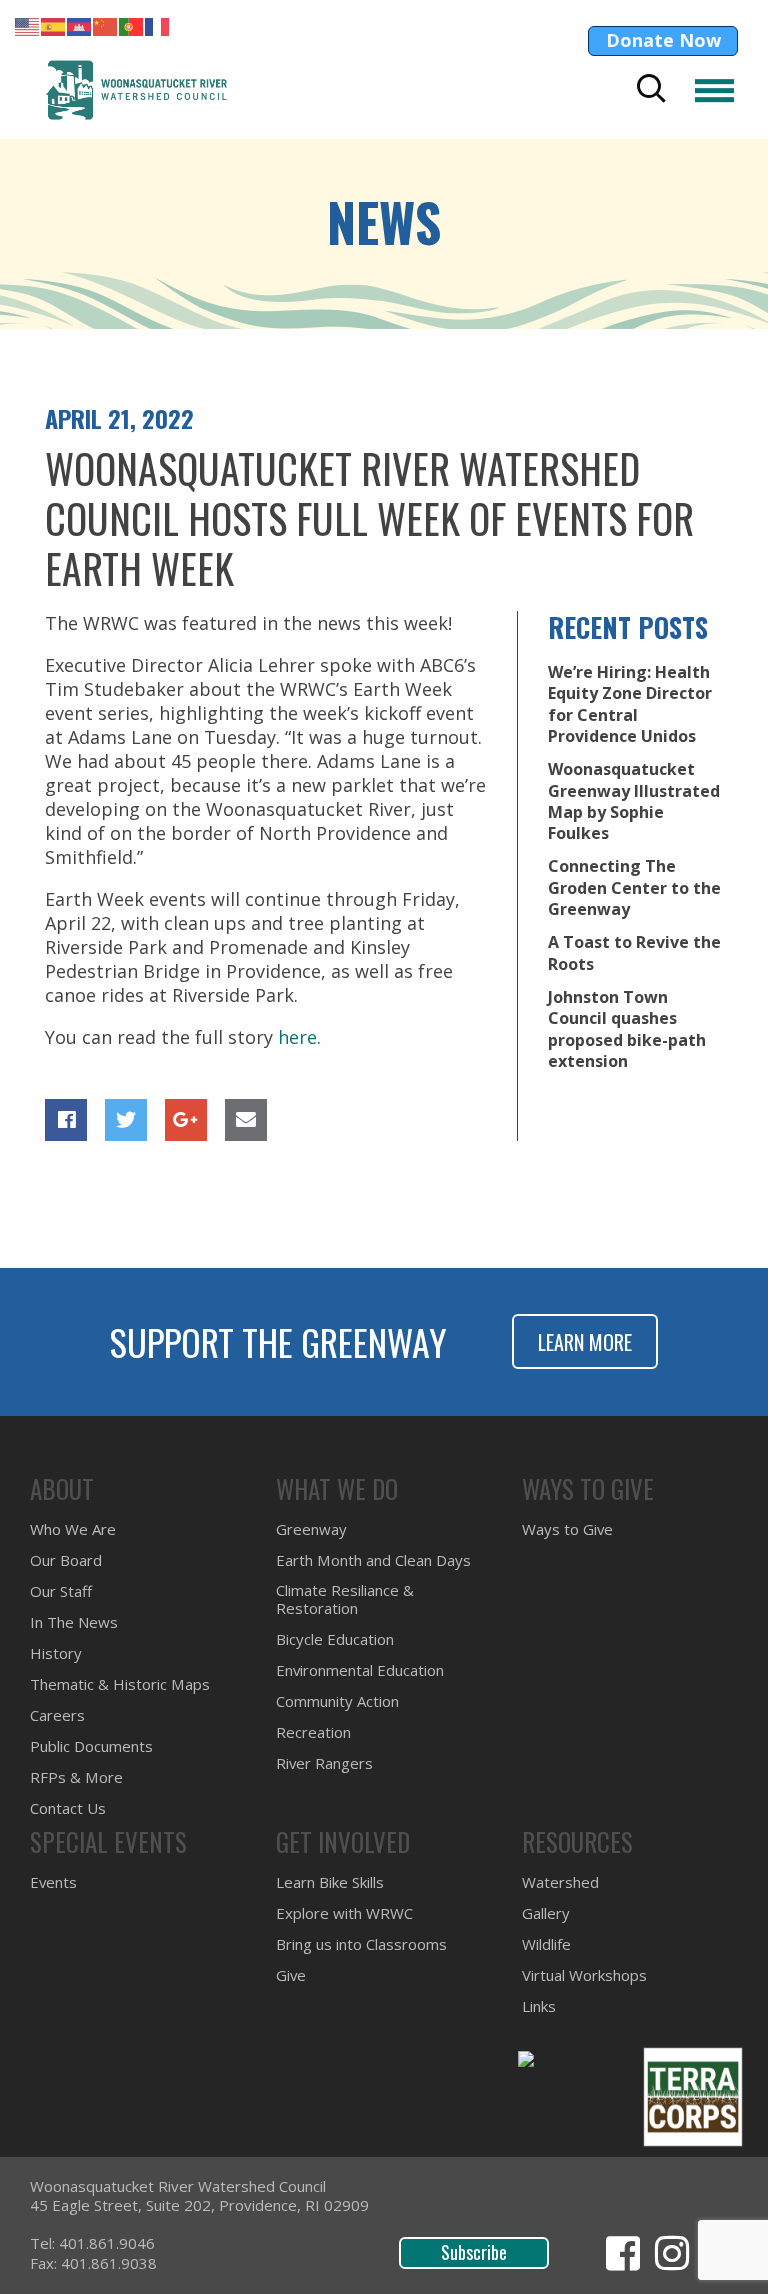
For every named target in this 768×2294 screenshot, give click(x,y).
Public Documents (91, 1746)
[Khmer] (80, 25)
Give (291, 1975)
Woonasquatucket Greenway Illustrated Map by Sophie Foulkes (634, 801)
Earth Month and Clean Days (373, 1560)
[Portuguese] (132, 25)
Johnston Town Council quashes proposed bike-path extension (627, 1029)
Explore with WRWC (344, 1913)
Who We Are (73, 1529)
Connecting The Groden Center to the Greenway (634, 887)
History (56, 1653)
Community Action (337, 1701)
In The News (74, 1622)
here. (299, 1037)
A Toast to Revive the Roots (634, 952)
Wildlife (546, 1944)
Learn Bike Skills (330, 1882)
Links (539, 2006)
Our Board (66, 1560)
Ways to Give (567, 1529)
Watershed (560, 1882)
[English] (28, 25)
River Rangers (324, 1763)
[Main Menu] (714, 90)
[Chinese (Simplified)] (106, 25)
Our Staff (61, 1591)
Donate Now (663, 40)
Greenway (311, 1529)
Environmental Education (360, 1670)
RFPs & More (76, 1777)
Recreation (313, 1732)
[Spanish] (54, 25)
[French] (158, 25)
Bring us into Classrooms (361, 1944)
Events (53, 1882)
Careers (57, 1715)
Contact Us (68, 1808)
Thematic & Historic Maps (120, 1684)
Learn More (585, 1342)
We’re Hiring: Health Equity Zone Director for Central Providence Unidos (630, 704)
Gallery (546, 1913)
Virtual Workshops (584, 1975)
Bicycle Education (335, 1639)
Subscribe (474, 2252)
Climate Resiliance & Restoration (345, 1599)
